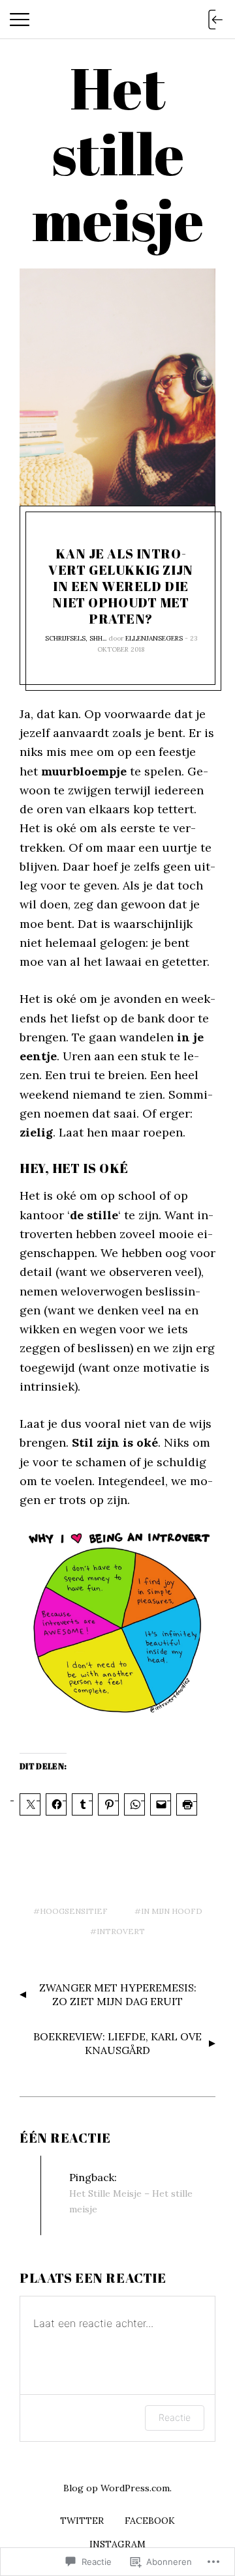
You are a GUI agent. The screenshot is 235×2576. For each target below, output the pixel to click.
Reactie (175, 2417)
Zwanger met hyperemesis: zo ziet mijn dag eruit (118, 1994)
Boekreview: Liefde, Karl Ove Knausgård (117, 2043)
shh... (98, 638)
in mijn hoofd (172, 1911)
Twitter (82, 2521)
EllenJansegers (154, 638)
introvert (121, 1931)
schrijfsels (65, 638)
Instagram (117, 2544)
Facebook (150, 2521)
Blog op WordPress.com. (117, 2488)
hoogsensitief (74, 1911)
